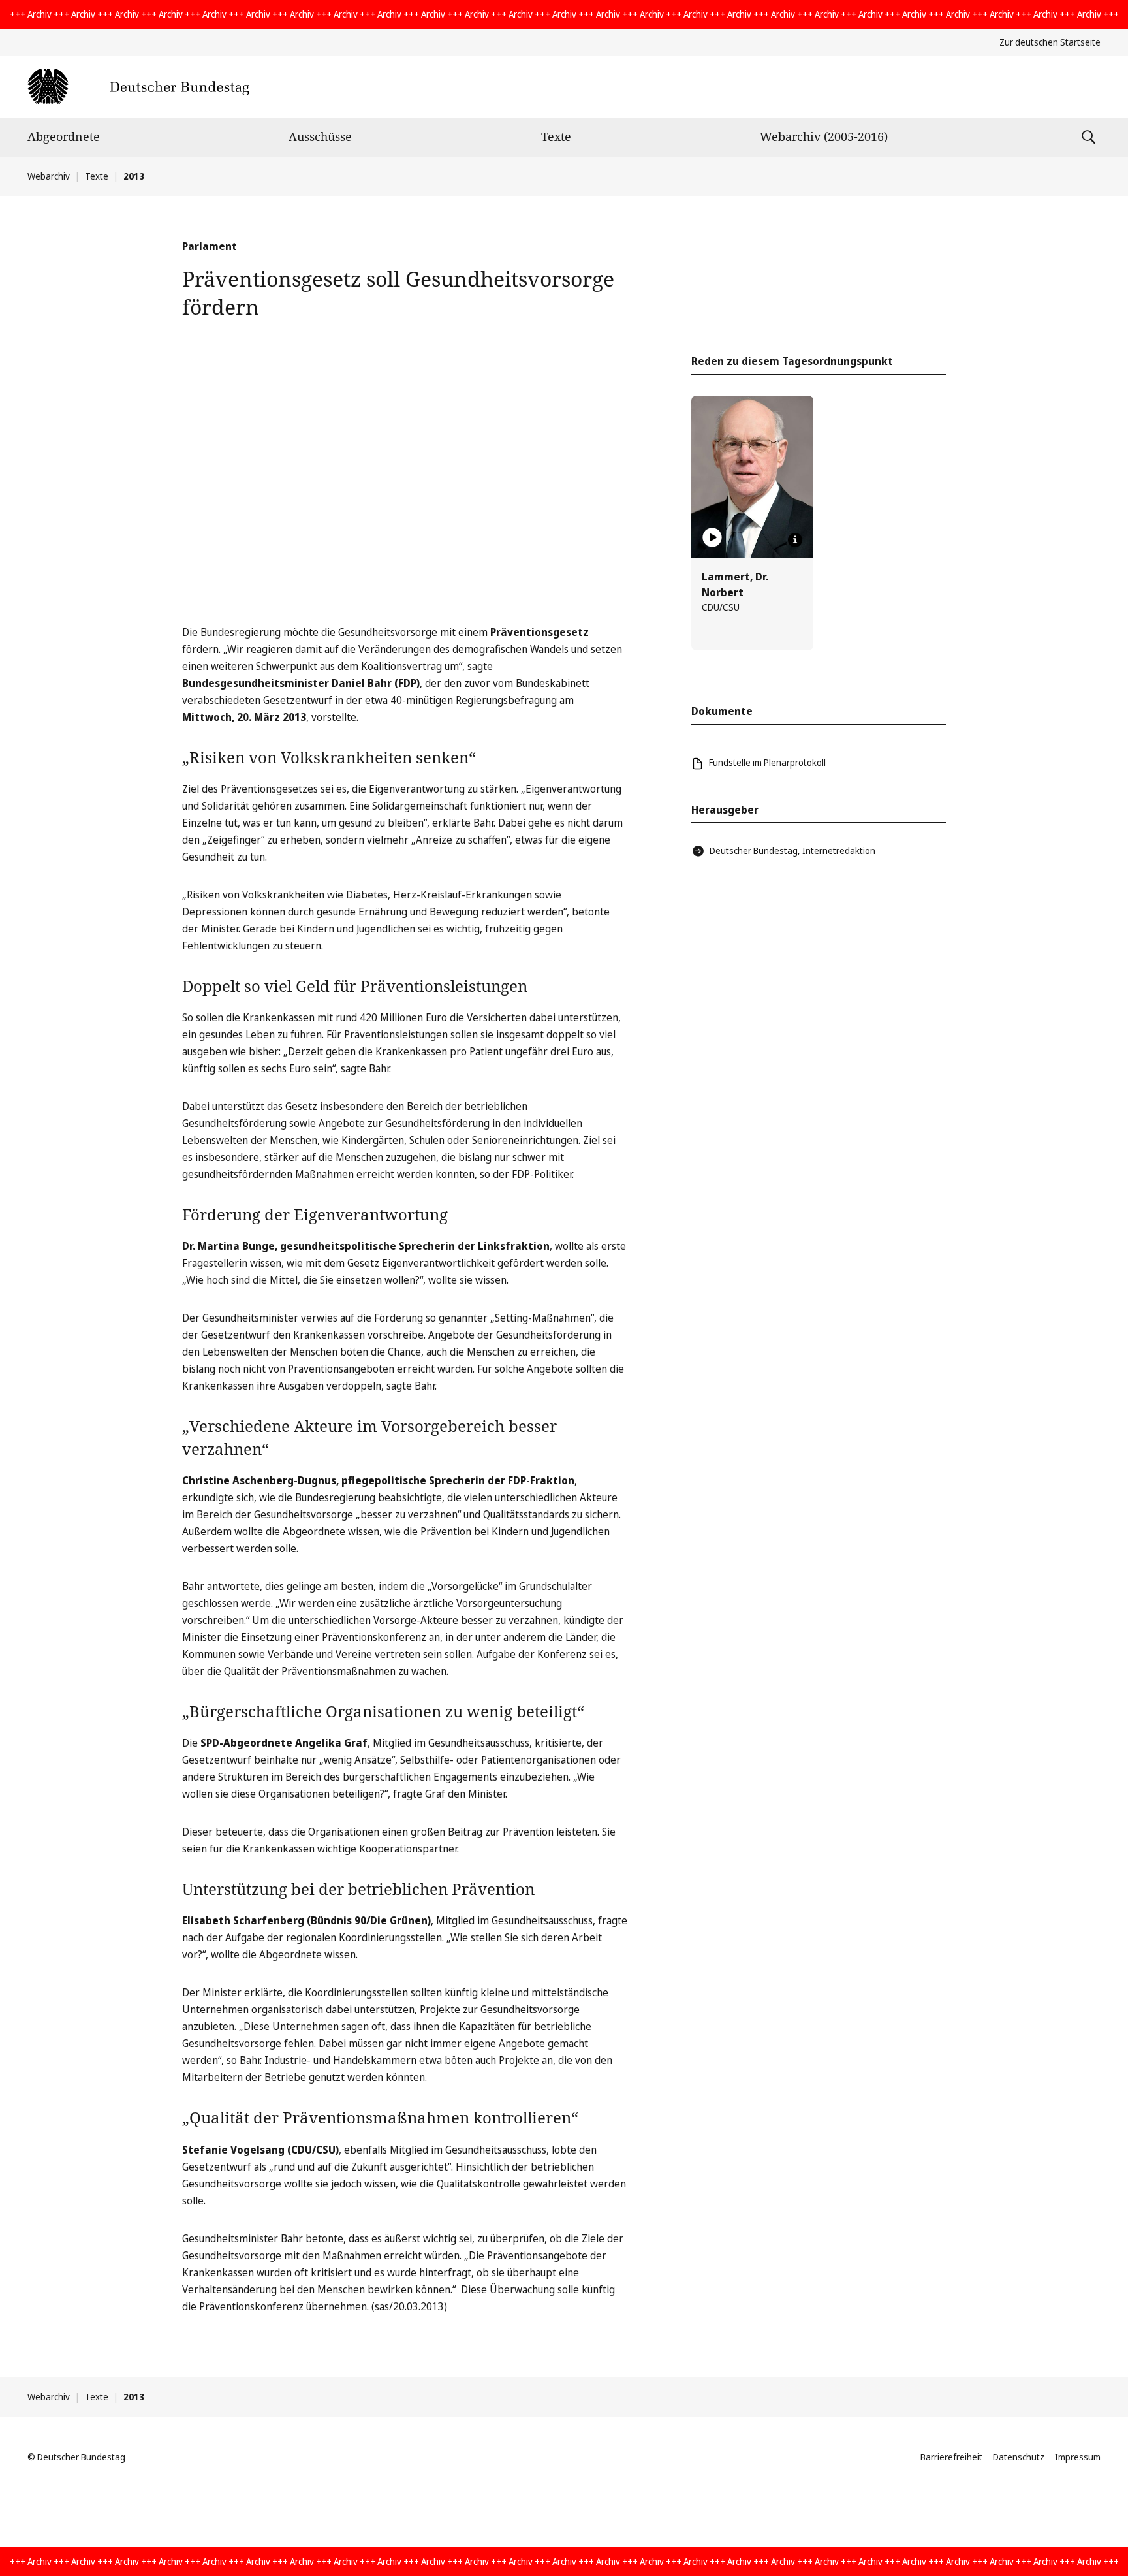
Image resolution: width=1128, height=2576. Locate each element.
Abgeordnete (64, 136)
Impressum (1078, 2457)
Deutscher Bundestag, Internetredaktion (792, 851)
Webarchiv (49, 176)
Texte (556, 136)
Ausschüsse (320, 136)
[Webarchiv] (138, 87)
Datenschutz (1019, 2457)
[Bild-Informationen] (795, 540)
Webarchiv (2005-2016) (824, 136)
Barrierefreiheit (951, 2457)
